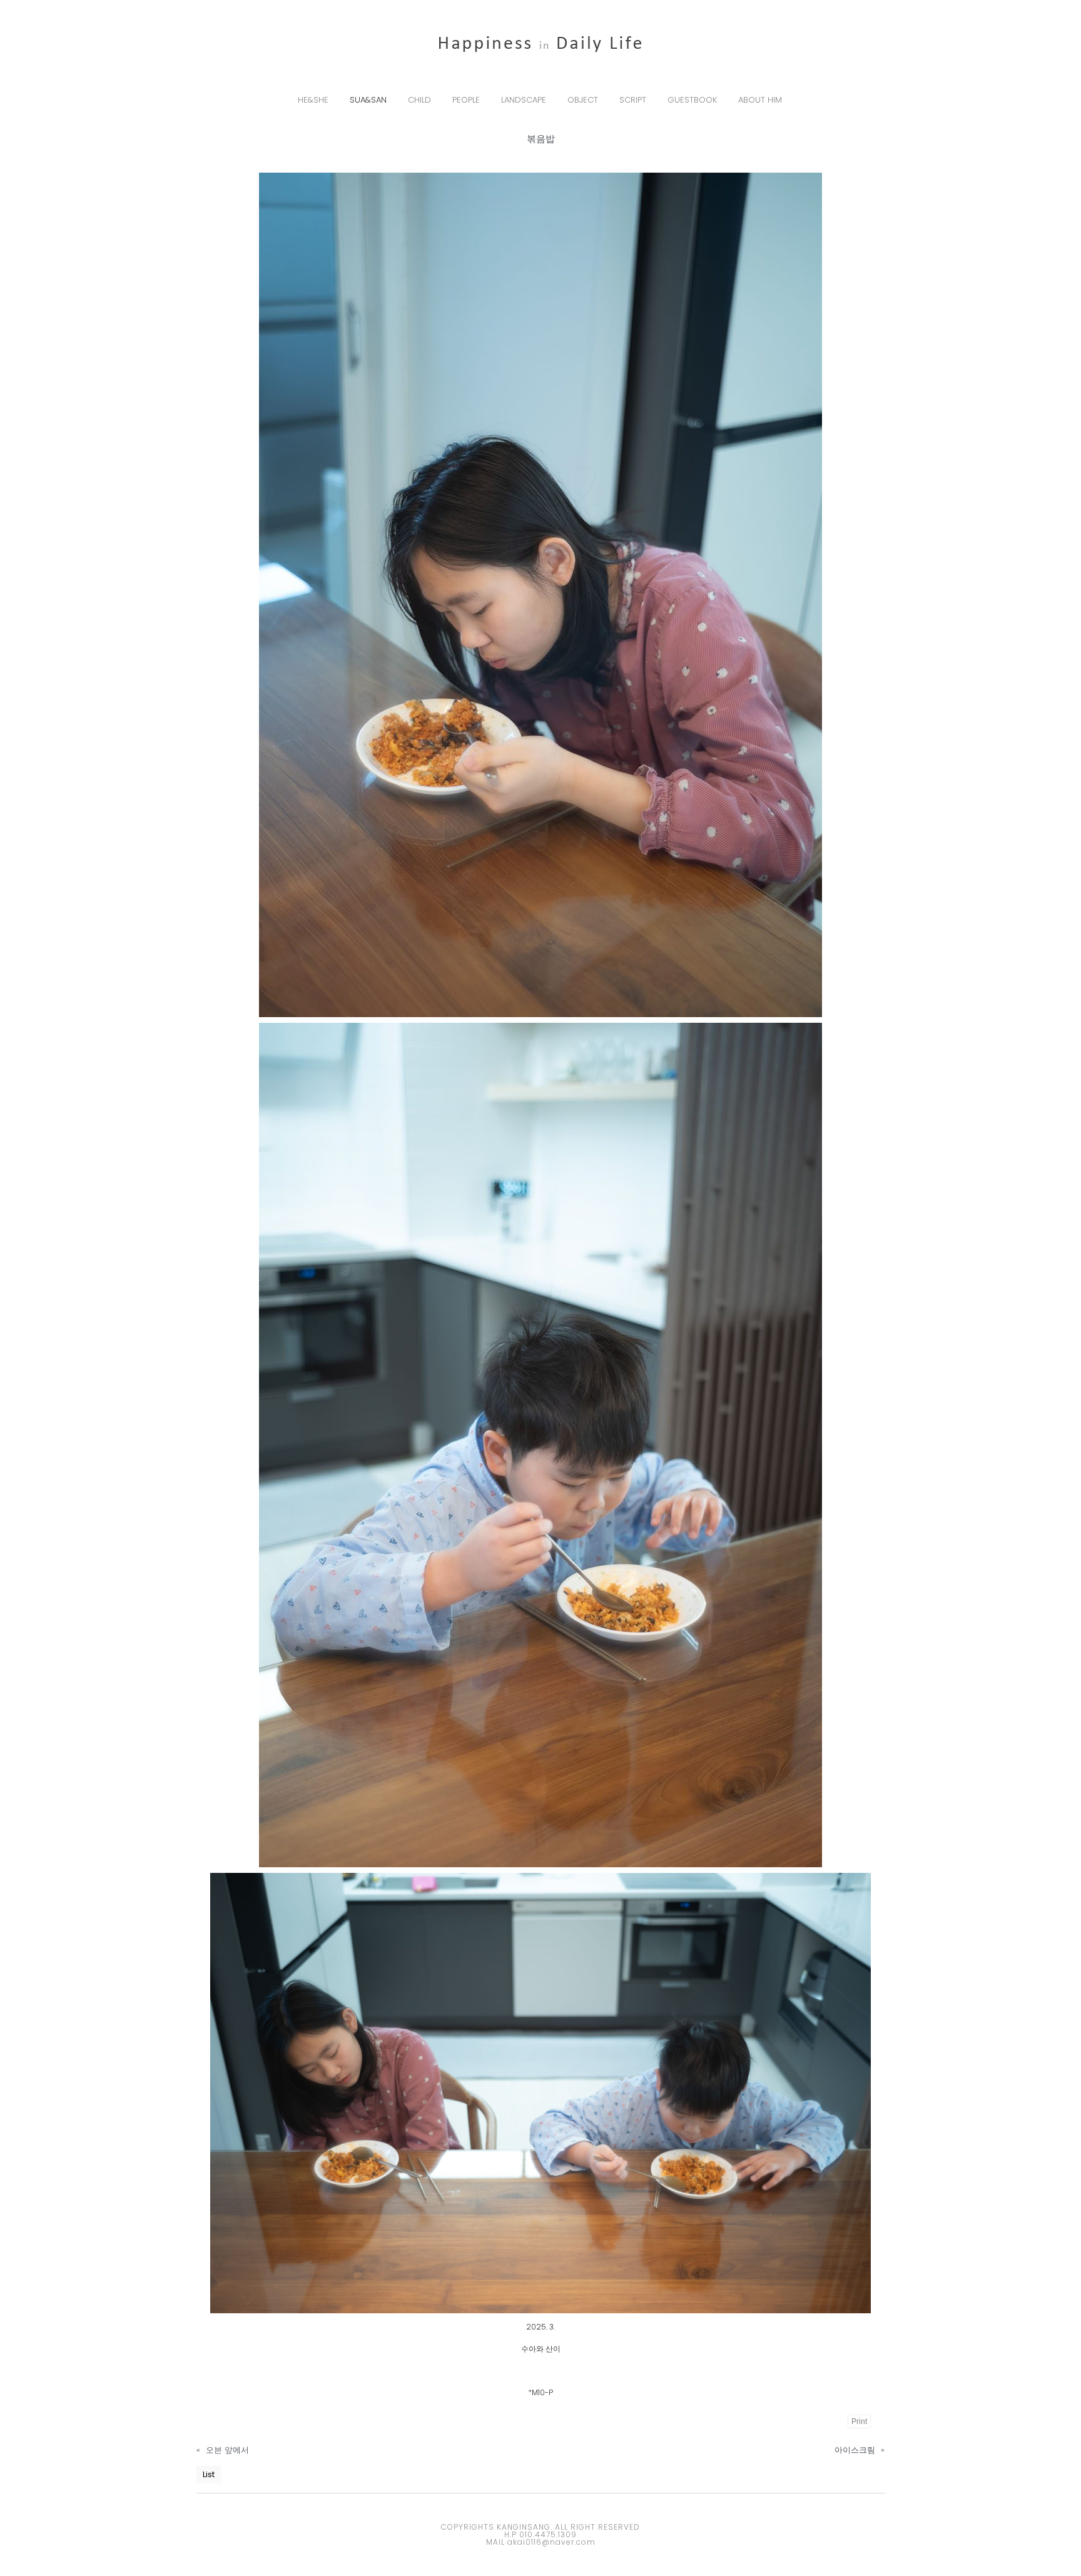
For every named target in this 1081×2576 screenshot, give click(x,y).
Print (859, 2421)
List (209, 2474)
